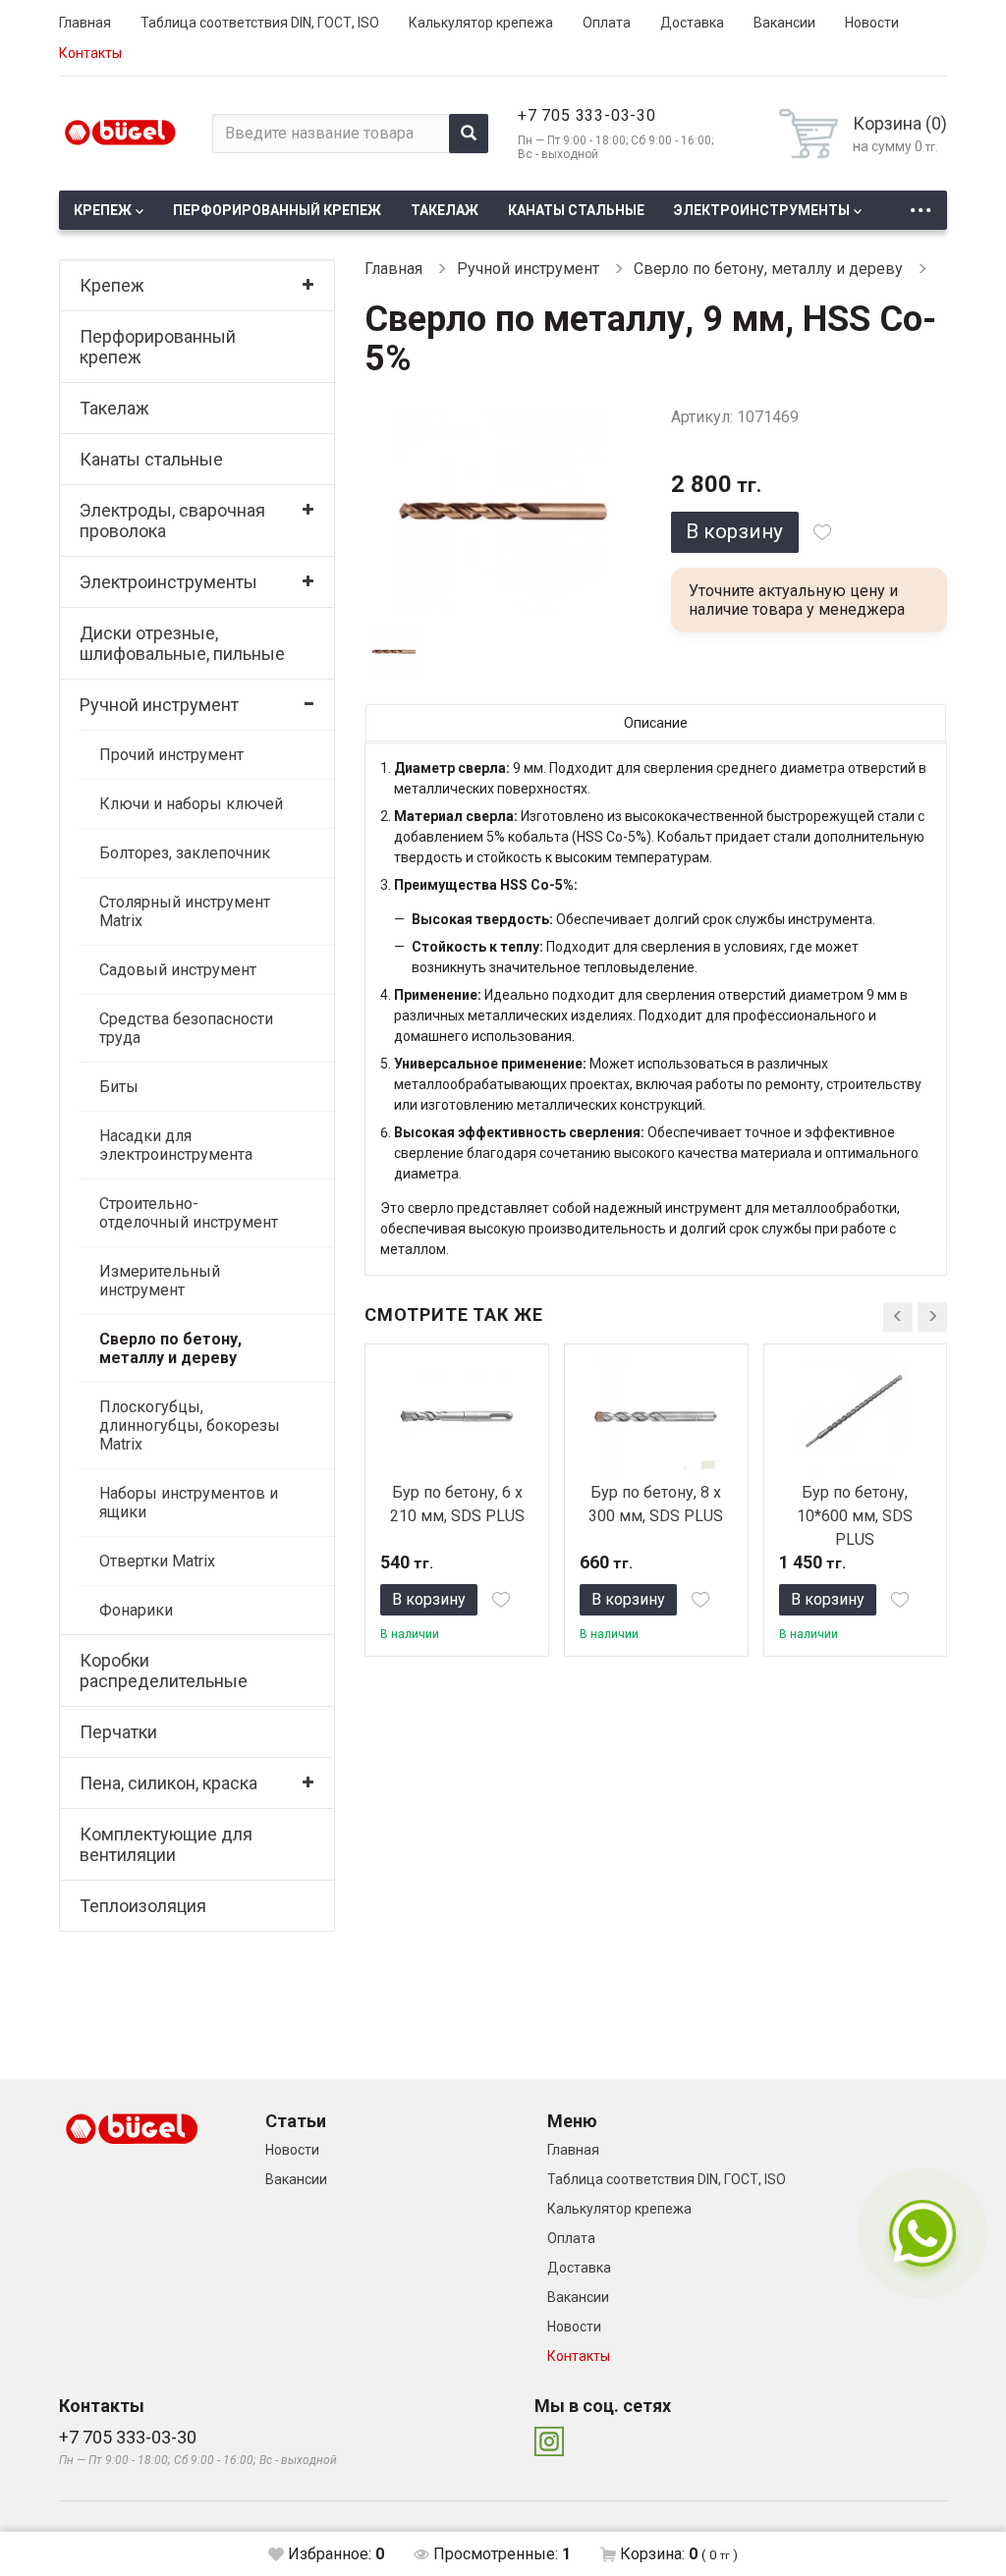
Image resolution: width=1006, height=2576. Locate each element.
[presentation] (898, 1317)
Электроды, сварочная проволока (172, 521)
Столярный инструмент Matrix (185, 911)
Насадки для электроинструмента (176, 1145)
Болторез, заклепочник (185, 853)
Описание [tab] (656, 723)
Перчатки (118, 1732)
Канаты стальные (576, 210)
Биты (119, 1087)
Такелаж (445, 210)
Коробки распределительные (164, 1671)
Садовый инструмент (178, 970)
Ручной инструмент (159, 705)
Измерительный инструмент (160, 1281)
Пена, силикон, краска (168, 1783)
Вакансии (784, 23)
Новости (872, 23)
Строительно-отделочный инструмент (189, 1213)
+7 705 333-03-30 (587, 115)
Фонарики (136, 1610)
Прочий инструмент (171, 755)
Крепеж (103, 210)
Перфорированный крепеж (277, 210)
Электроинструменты (762, 210)
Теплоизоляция (143, 1906)
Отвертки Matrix (157, 1561)
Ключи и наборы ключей (191, 804)
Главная (85, 23)
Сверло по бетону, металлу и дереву (170, 1348)
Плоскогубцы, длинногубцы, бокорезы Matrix (190, 1425)
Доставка (692, 23)
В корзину (734, 531)
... (921, 205)
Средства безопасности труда (186, 1028)
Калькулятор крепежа (481, 23)
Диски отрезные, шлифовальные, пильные (182, 643)
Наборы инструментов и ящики (189, 1503)
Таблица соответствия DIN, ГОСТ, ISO (260, 23)
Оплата (607, 23)
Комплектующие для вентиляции (166, 1844)
